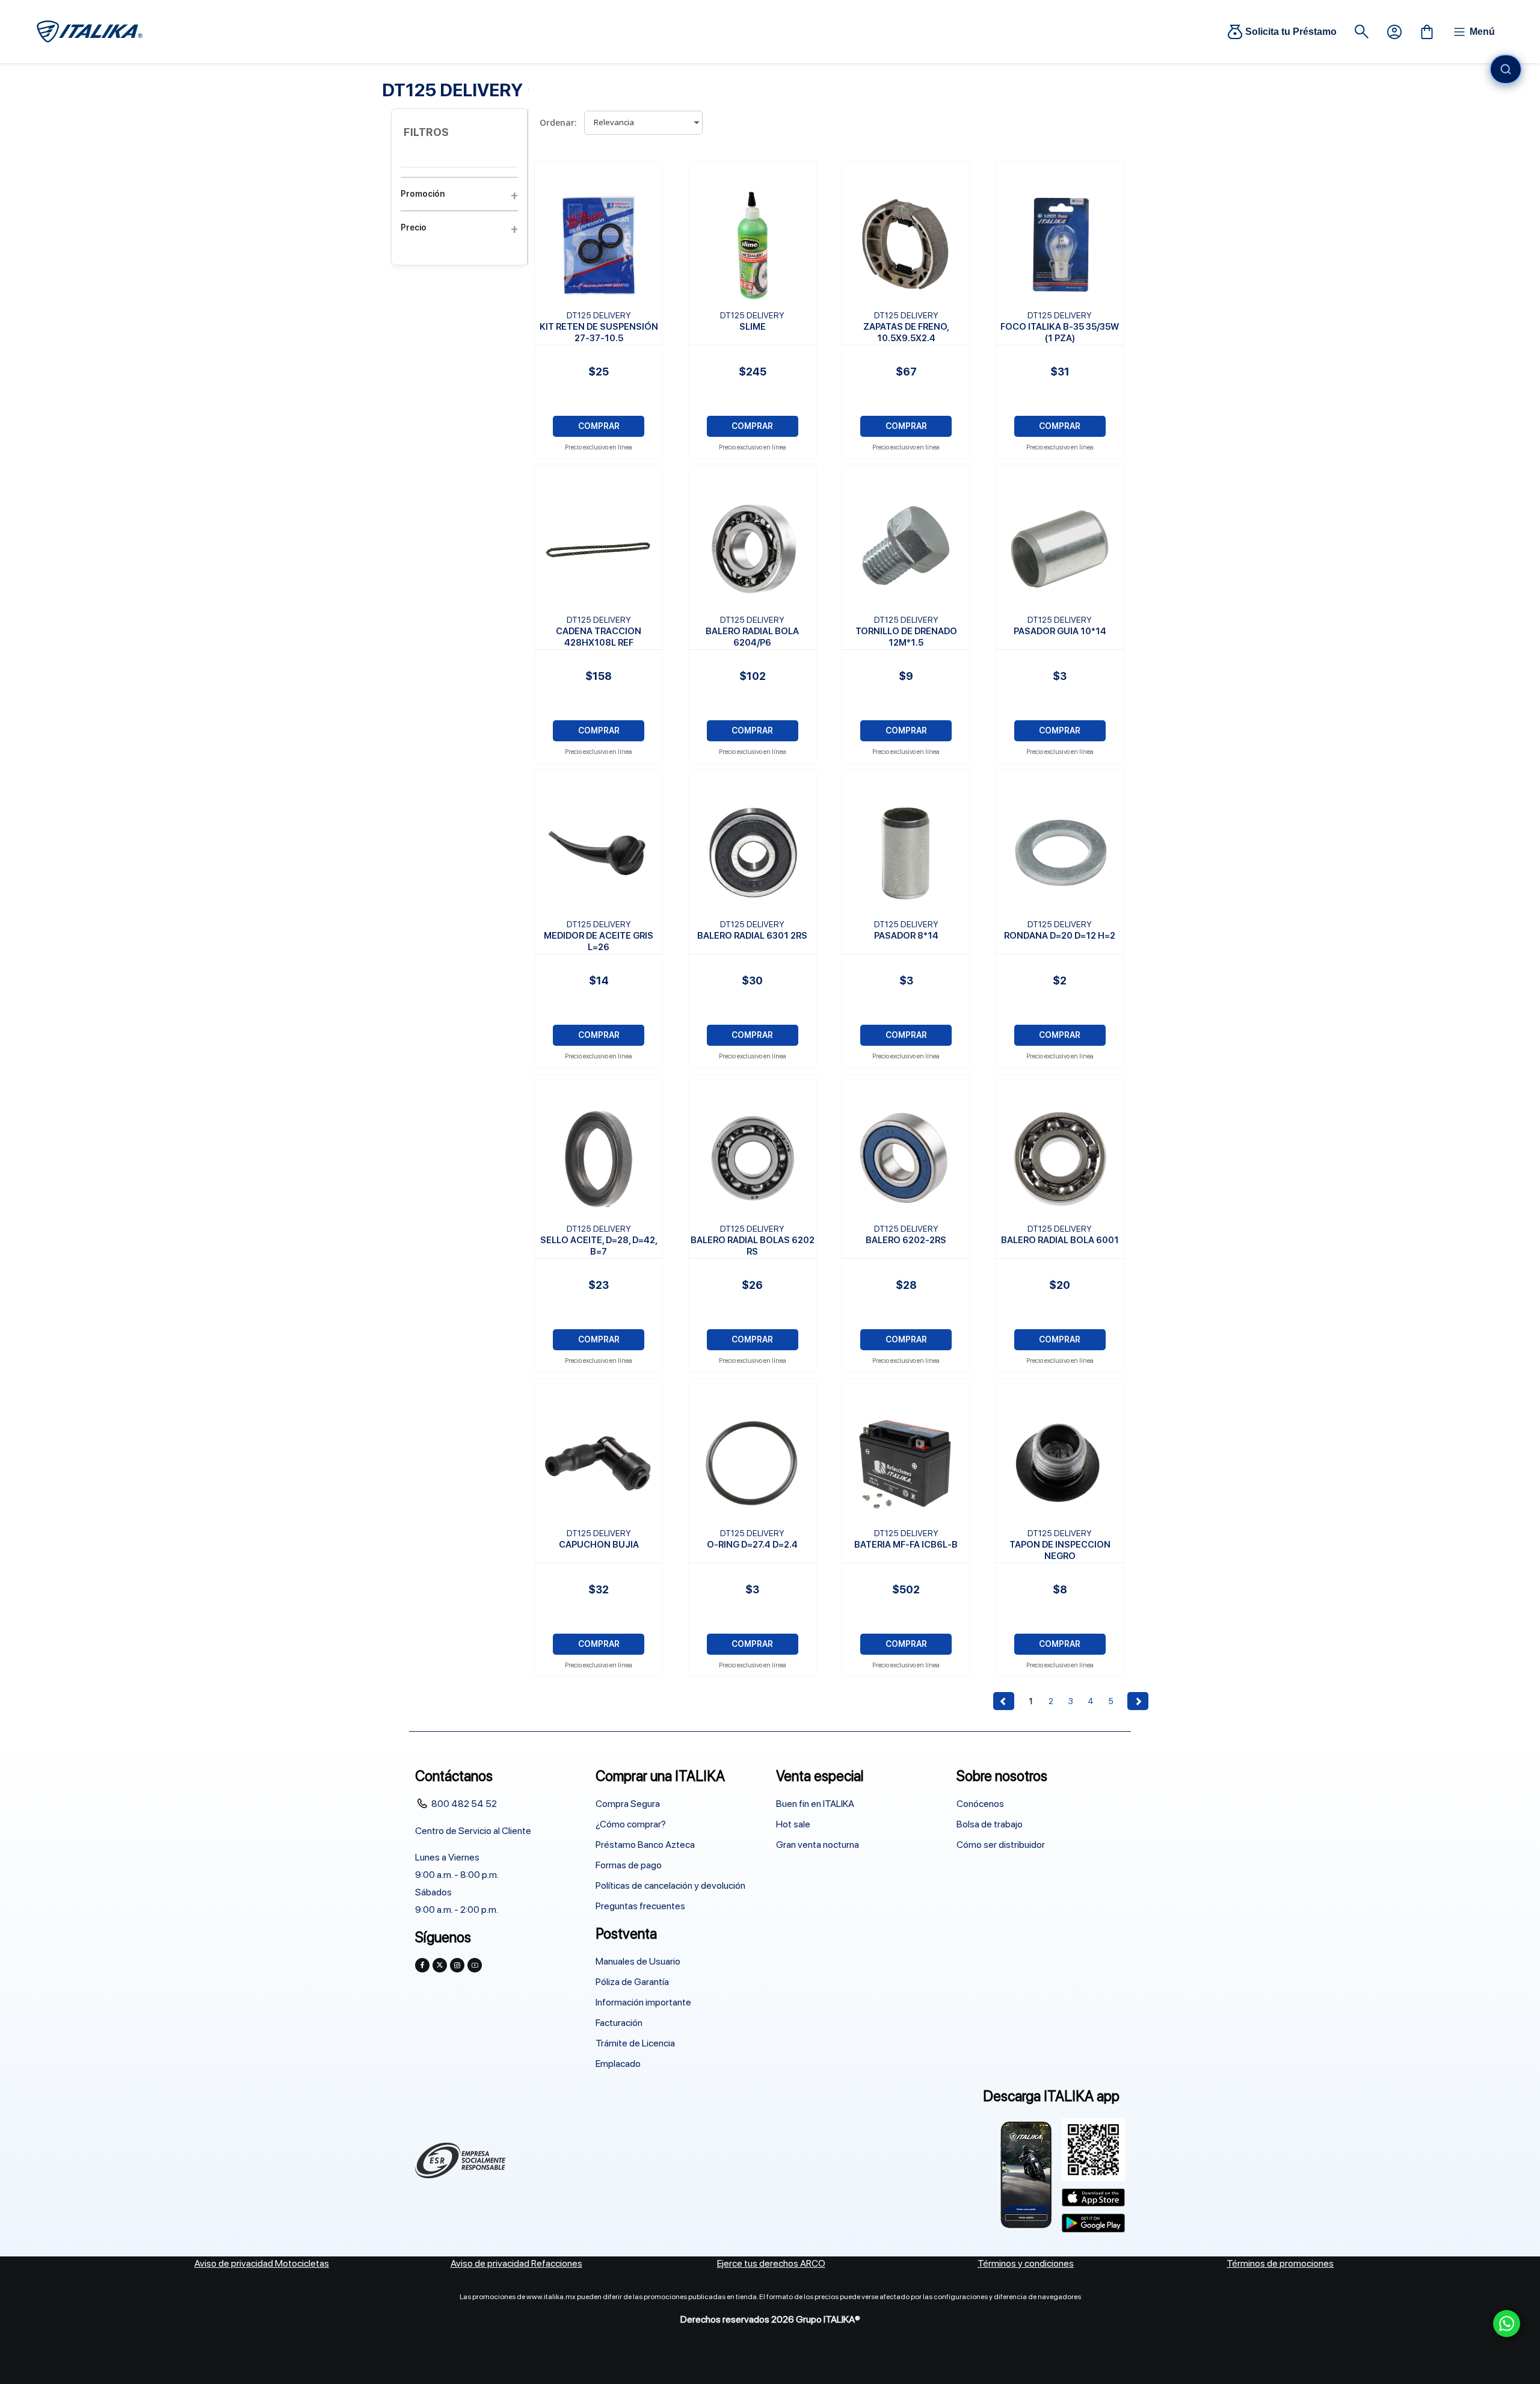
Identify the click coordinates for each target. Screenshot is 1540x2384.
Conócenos (980, 1804)
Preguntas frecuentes (640, 1906)
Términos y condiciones (1026, 2263)
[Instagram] (457, 1965)
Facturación (619, 2023)
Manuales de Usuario (638, 1961)
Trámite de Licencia (635, 2043)
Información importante (643, 2002)
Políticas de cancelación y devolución (670, 1885)
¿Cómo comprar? (631, 1824)
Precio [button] (414, 227)
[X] (440, 1965)
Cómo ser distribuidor (1001, 1845)
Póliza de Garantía (632, 1982)
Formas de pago (629, 1865)
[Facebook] (422, 1965)
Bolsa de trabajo (990, 1824)
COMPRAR (599, 426)
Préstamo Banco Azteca (645, 1845)
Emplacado (618, 2064)
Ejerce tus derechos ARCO (771, 2263)
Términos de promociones (1280, 2263)
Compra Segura (628, 1804)
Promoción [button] (423, 194)
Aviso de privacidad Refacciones (516, 2263)
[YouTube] (475, 1965)
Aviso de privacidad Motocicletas (262, 2263)
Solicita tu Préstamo (1291, 32)
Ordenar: (558, 122)
